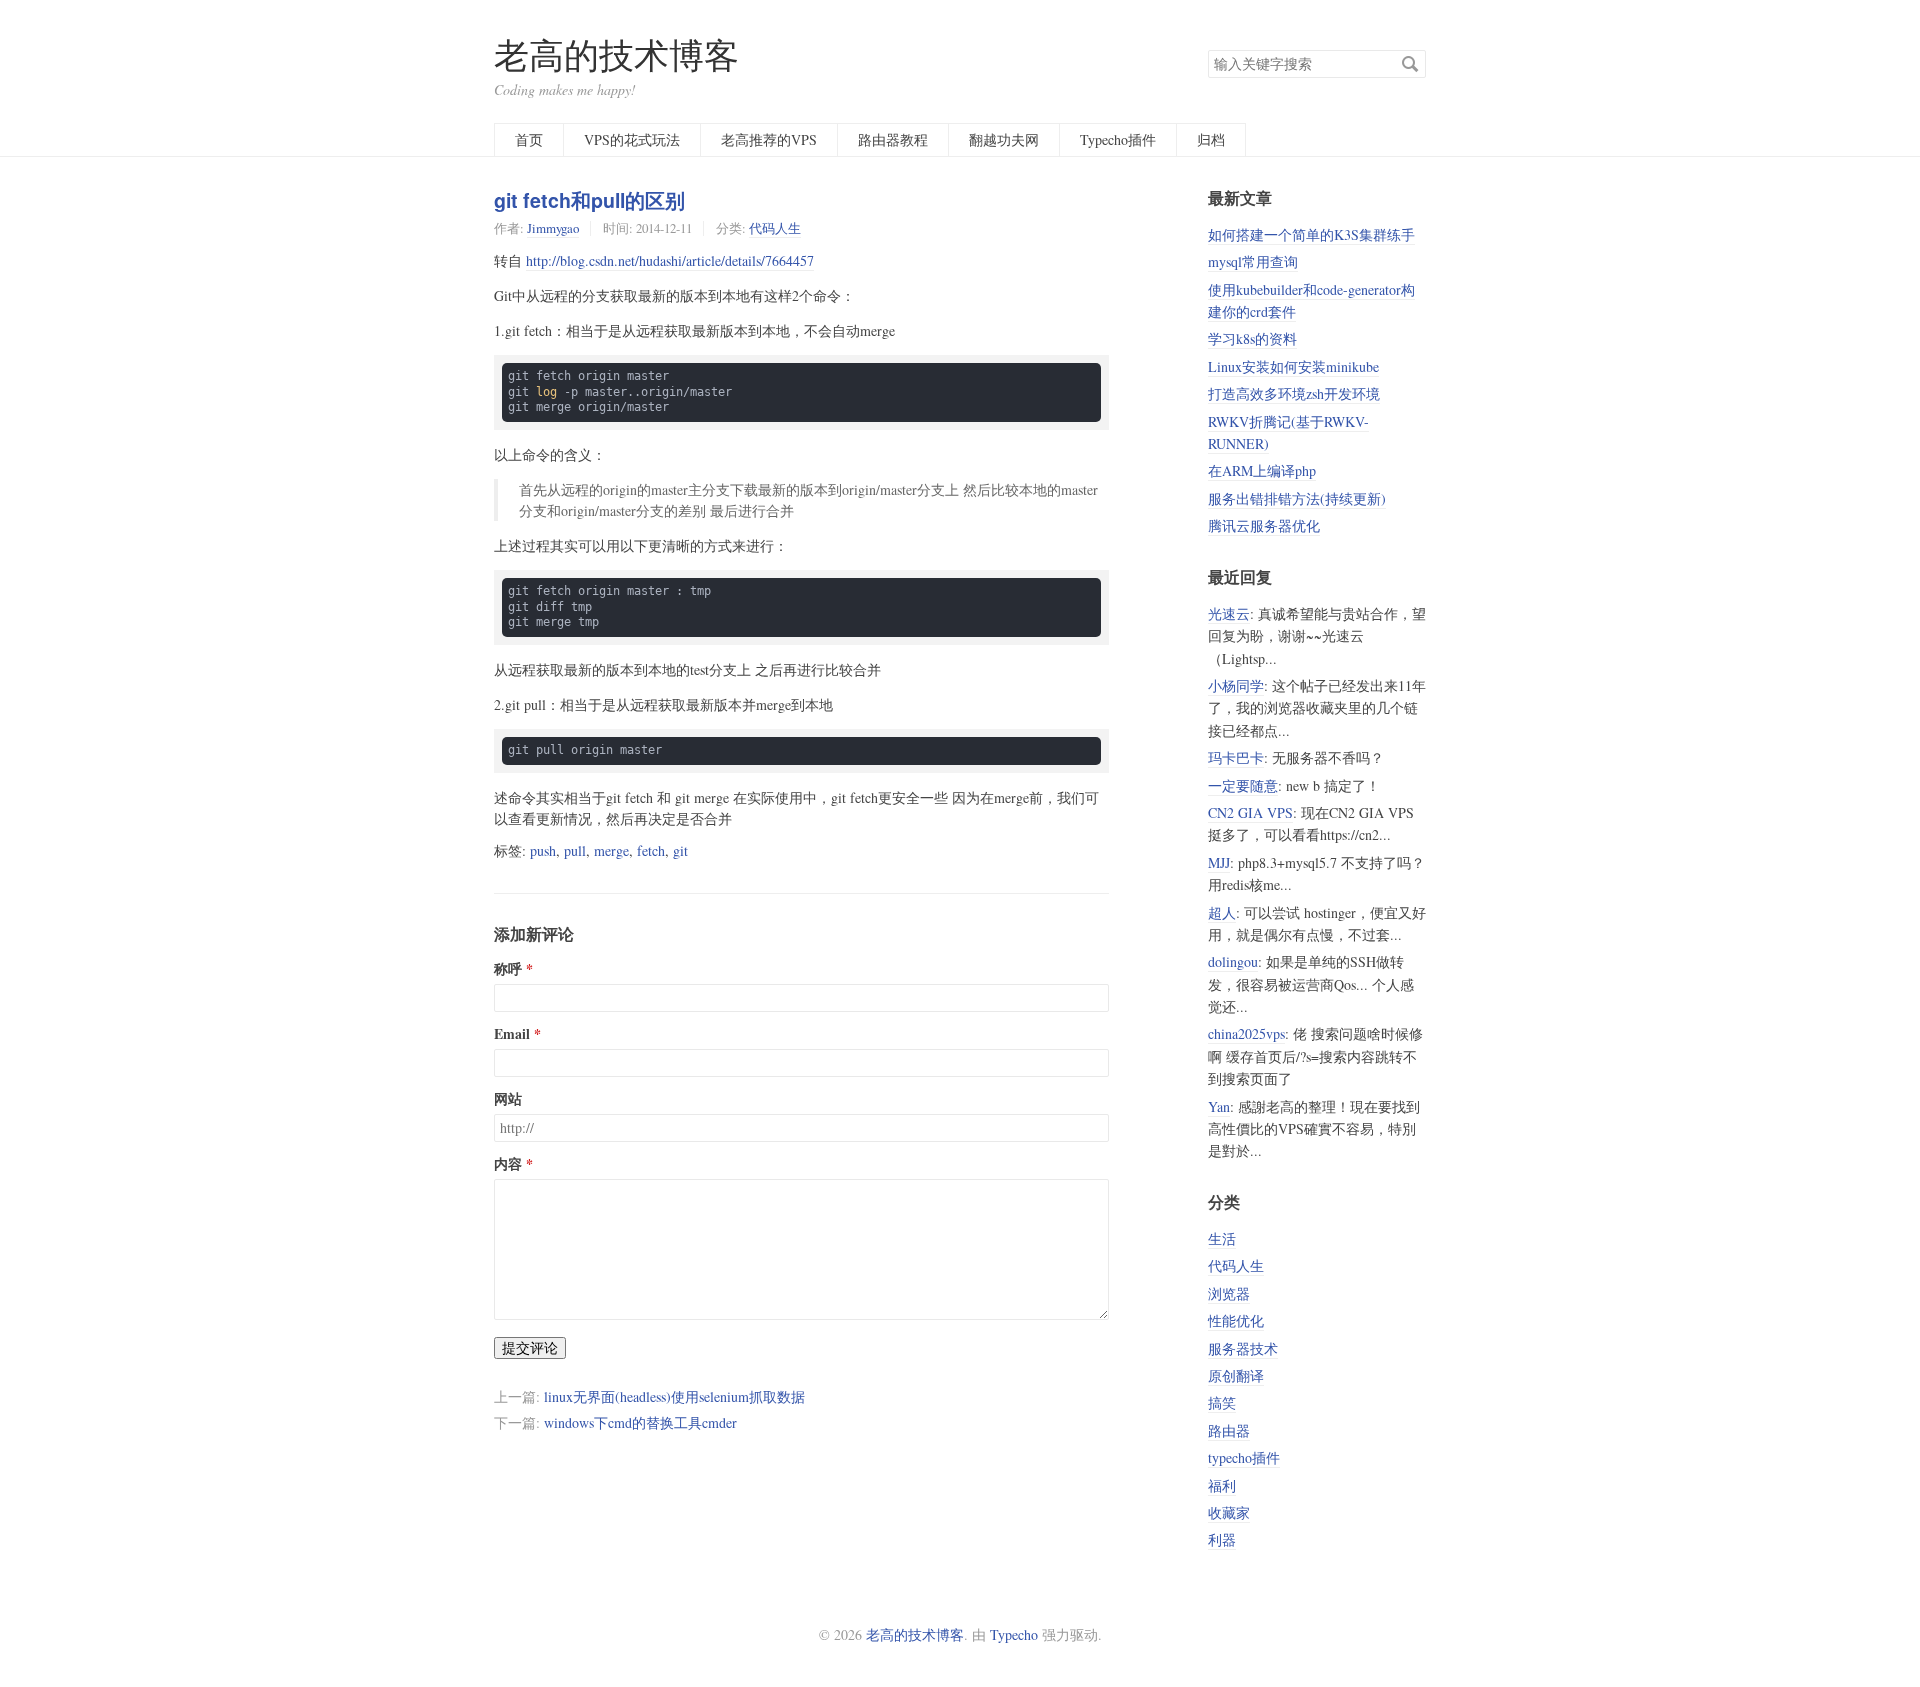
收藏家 (1229, 1512)
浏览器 (1229, 1293)
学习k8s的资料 (1252, 338)
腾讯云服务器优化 (1264, 525)
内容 (508, 1164)
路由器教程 (893, 139)
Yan (1219, 1106)
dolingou (1233, 961)
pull (575, 850)
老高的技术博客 (616, 54)
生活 (1222, 1238)
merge (611, 850)
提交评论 (530, 1347)
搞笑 (1222, 1402)
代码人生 (775, 228)
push (543, 850)
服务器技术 (1243, 1348)
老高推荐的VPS (769, 139)
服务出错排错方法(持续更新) (1297, 498)
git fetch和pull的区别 (589, 200)
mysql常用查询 (1253, 261)
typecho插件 (1244, 1457)
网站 (508, 1099)
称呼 (508, 969)
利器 (1222, 1539)
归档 (1211, 139)
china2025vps (1246, 1033)
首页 (529, 139)
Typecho (1014, 1634)
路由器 (1229, 1430)
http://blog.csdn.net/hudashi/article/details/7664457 (670, 260)
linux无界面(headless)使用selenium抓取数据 (674, 1396)
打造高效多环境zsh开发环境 (1294, 393)
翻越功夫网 (1004, 139)
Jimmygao (553, 228)
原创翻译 (1236, 1375)
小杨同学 (1236, 685)
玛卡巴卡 (1236, 757)
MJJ (1219, 862)
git (680, 850)
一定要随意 (1243, 785)
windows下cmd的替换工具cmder (640, 1422)
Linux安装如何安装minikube (1293, 366)
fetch (651, 850)
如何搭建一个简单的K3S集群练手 (1311, 234)
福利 (1222, 1485)
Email (512, 1034)
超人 (1222, 912)
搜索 (1410, 64)
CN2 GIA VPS (1250, 812)
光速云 (1229, 613)
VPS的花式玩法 (632, 139)
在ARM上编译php (1262, 470)
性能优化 (1236, 1320)
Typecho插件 (1118, 139)
